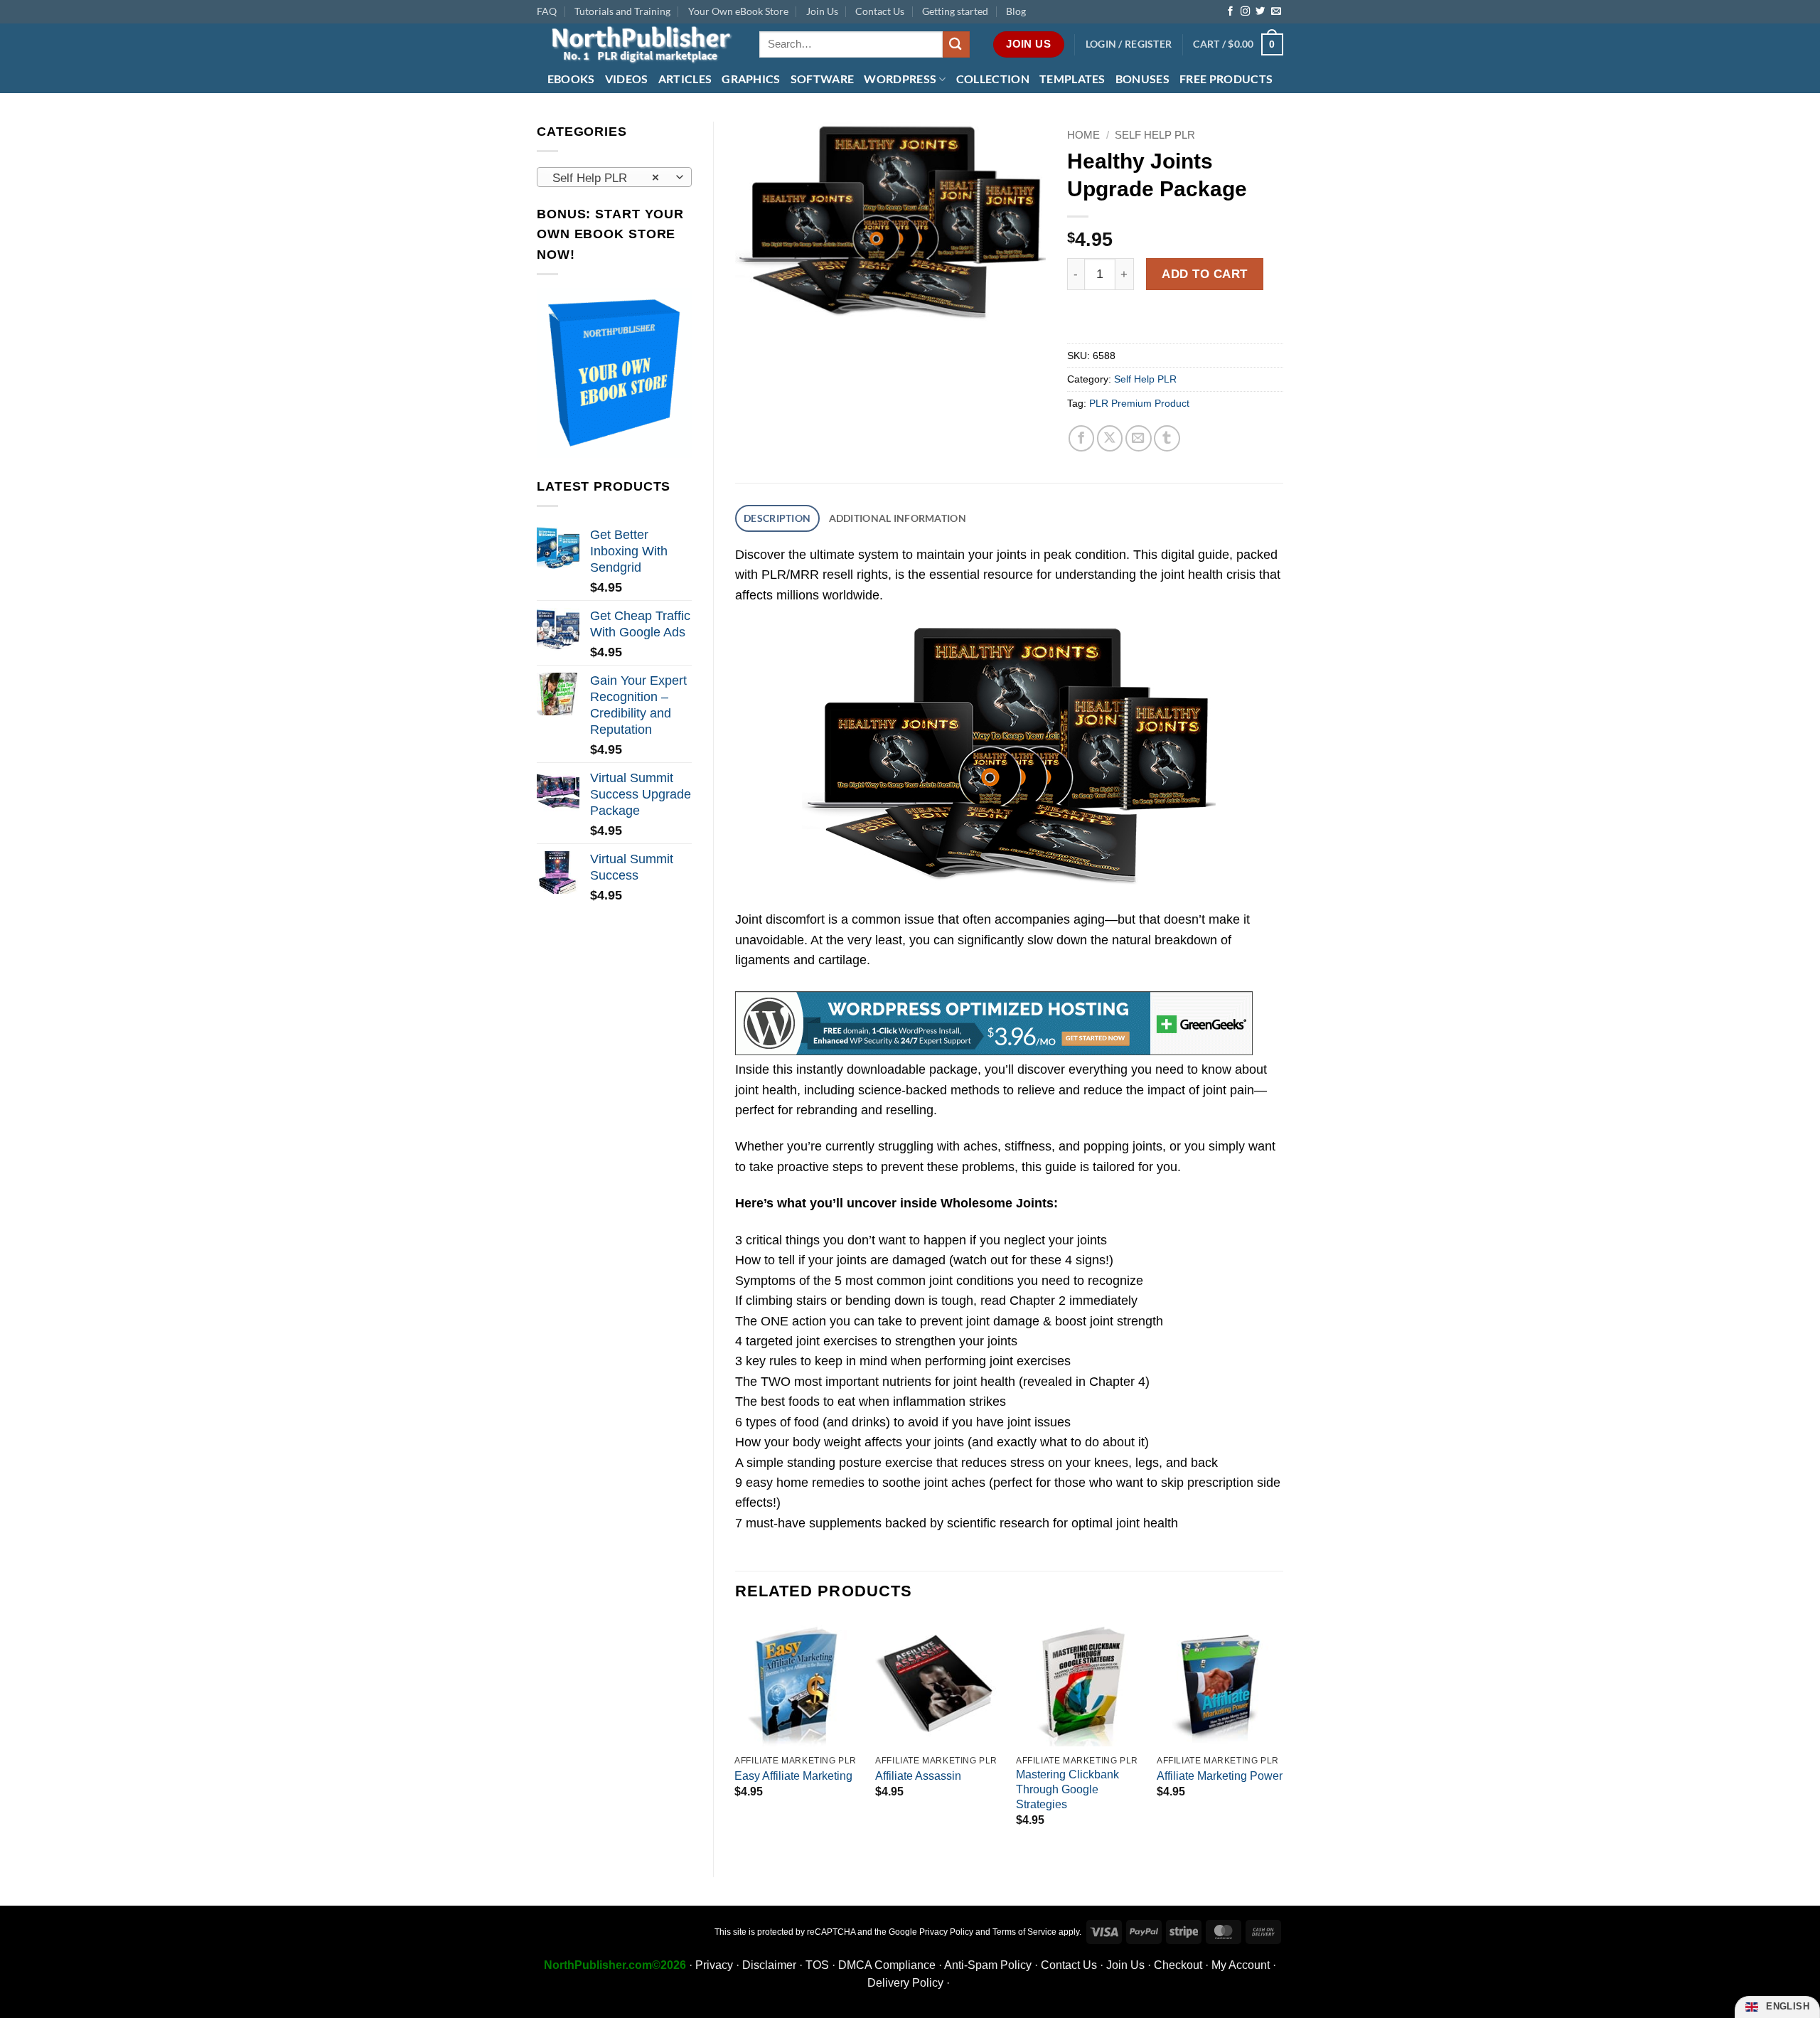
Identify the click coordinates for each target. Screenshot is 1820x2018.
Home (1083, 135)
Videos (627, 79)
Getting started (955, 11)
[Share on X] (1110, 438)
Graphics (751, 79)
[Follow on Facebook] (1230, 12)
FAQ (547, 11)
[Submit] (956, 44)
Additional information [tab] (898, 518)
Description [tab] (777, 518)
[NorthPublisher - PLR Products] (637, 44)
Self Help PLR (1155, 135)
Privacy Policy (946, 1932)
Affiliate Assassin (918, 1776)
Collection (993, 79)
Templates (1072, 79)
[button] (1129, 44)
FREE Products (1226, 79)
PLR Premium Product (1139, 403)
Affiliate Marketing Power (1220, 1776)
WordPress (900, 79)
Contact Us (880, 11)
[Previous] (736, 1736)
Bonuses (1142, 79)
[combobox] (614, 177)
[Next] (1283, 1736)
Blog (1016, 11)
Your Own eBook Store (738, 11)
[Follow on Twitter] (1260, 12)
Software (823, 79)
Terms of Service (1024, 1932)
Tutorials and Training (622, 11)
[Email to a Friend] (1139, 438)
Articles (685, 79)
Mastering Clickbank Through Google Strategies (1067, 1789)
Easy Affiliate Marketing (793, 1776)
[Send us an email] (1276, 12)
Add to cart (1205, 274)
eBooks (571, 79)
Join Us (822, 11)
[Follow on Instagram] (1245, 12)
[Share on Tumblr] (1167, 438)
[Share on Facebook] (1082, 438)
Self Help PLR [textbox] (606, 178)
